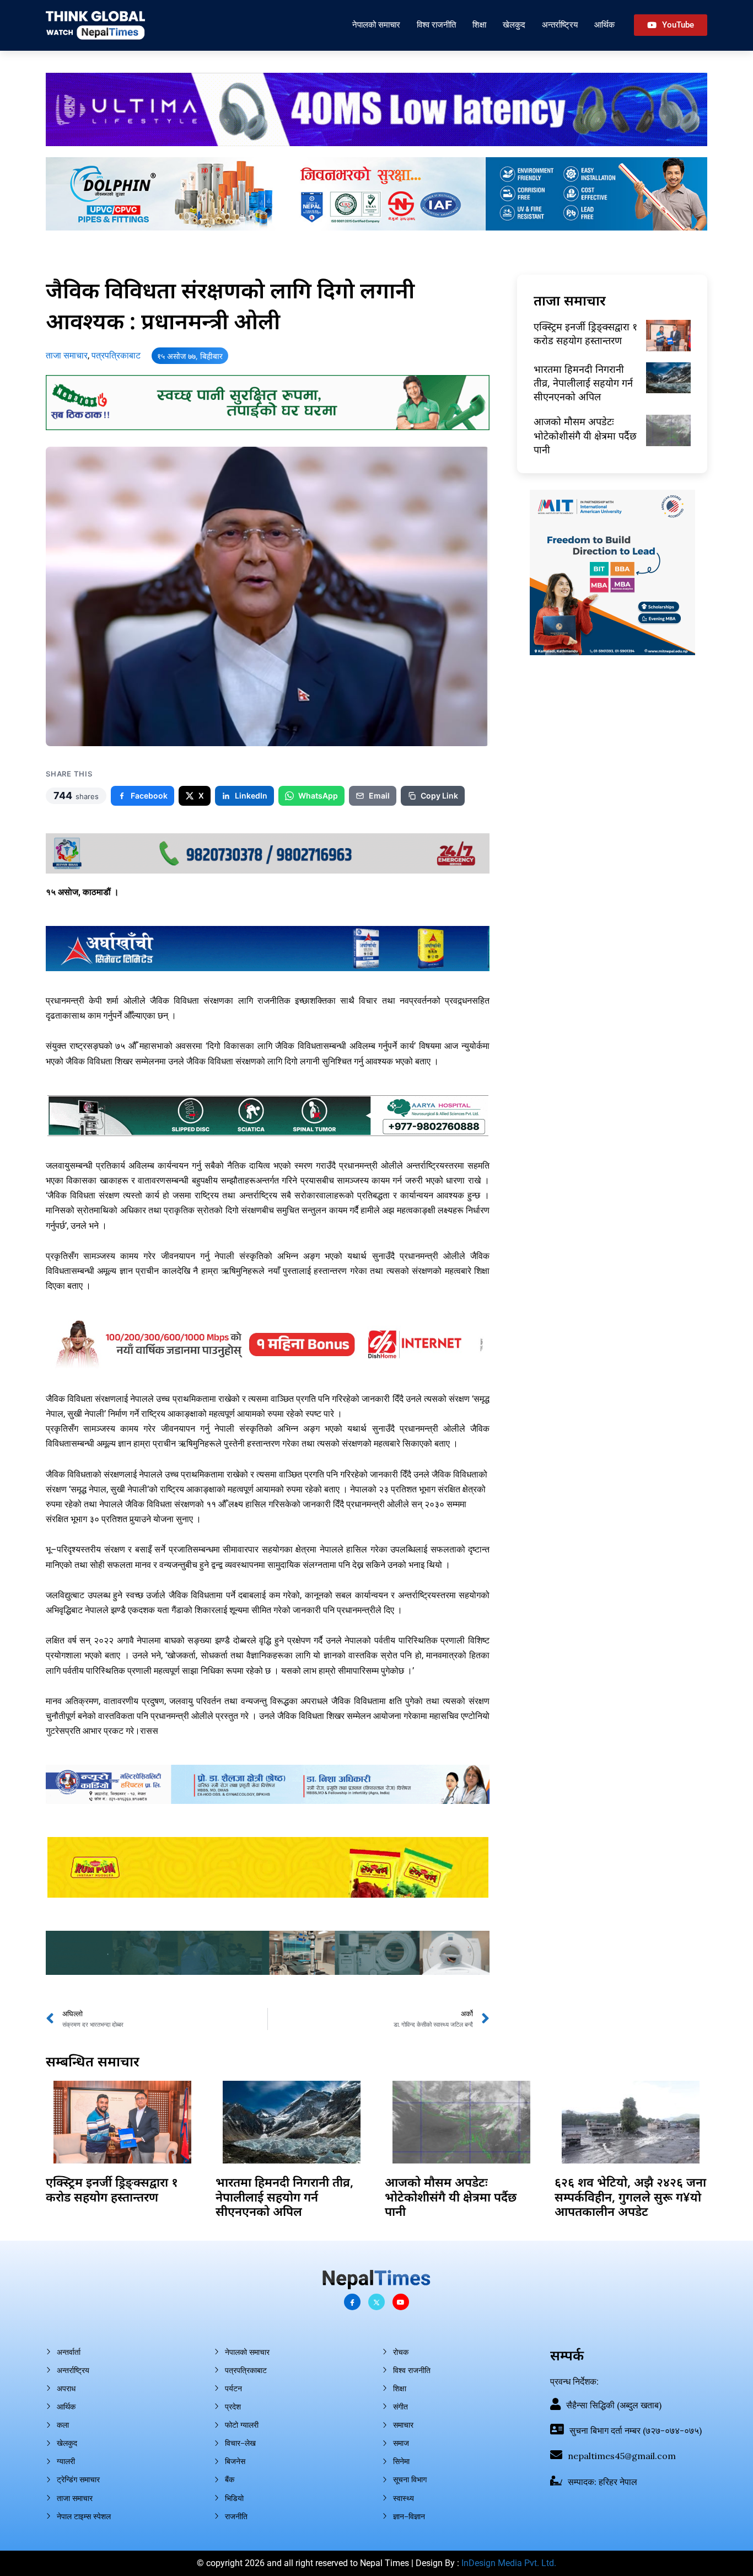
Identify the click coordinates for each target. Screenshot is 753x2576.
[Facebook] (352, 2302)
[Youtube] (401, 2302)
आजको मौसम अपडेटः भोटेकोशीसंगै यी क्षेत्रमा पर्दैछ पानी (585, 435)
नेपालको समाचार (376, 25)
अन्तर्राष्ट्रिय (560, 25)
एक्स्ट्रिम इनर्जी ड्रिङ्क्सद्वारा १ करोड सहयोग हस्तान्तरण (585, 333)
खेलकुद (514, 25)
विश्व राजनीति (436, 25)
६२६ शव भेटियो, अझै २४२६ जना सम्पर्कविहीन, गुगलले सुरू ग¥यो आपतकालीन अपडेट (630, 2196)
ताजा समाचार (67, 355)
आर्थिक (604, 25)
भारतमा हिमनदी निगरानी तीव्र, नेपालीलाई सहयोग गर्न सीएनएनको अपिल (583, 383)
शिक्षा (479, 25)
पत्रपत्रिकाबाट (116, 355)
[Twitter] (376, 2302)
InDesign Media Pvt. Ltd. (509, 2563)
